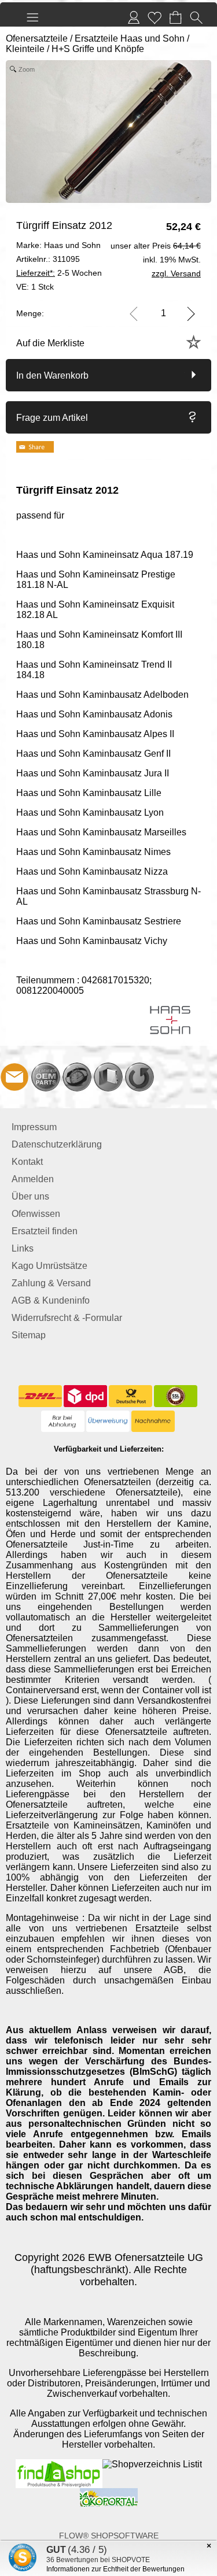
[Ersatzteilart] (46, 1077)
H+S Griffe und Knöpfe (98, 49)
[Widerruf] (139, 1077)
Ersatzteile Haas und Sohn (130, 38)
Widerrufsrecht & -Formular (67, 1318)
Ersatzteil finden (45, 1231)
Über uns (30, 1196)
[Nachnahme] (153, 1422)
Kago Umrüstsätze (49, 1266)
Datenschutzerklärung (57, 1144)
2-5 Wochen (59, 273)
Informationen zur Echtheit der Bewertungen (115, 2569)
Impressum (34, 1127)
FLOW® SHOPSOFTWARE (109, 2536)
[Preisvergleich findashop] (59, 2464)
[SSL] (176, 1396)
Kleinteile (25, 49)
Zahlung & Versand (51, 1283)
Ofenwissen (36, 1214)
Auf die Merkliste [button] (50, 343)
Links (23, 1248)
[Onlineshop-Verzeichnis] (152, 2464)
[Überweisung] (108, 1422)
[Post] (130, 1396)
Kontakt (27, 1162)
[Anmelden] (134, 17)
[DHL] (40, 1396)
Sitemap (29, 1335)
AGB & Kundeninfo (51, 1300)
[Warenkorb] (175, 17)
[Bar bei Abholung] (63, 1422)
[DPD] (85, 1396)
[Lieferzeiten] (77, 1077)
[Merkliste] (155, 17)
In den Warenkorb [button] (52, 375)
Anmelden (33, 1179)
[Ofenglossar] (108, 1077)
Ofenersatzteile (37, 38)
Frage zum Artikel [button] (52, 418)
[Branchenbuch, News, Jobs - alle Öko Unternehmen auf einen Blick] (109, 2493)
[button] (32, 17)
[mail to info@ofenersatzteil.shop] (14, 1077)
